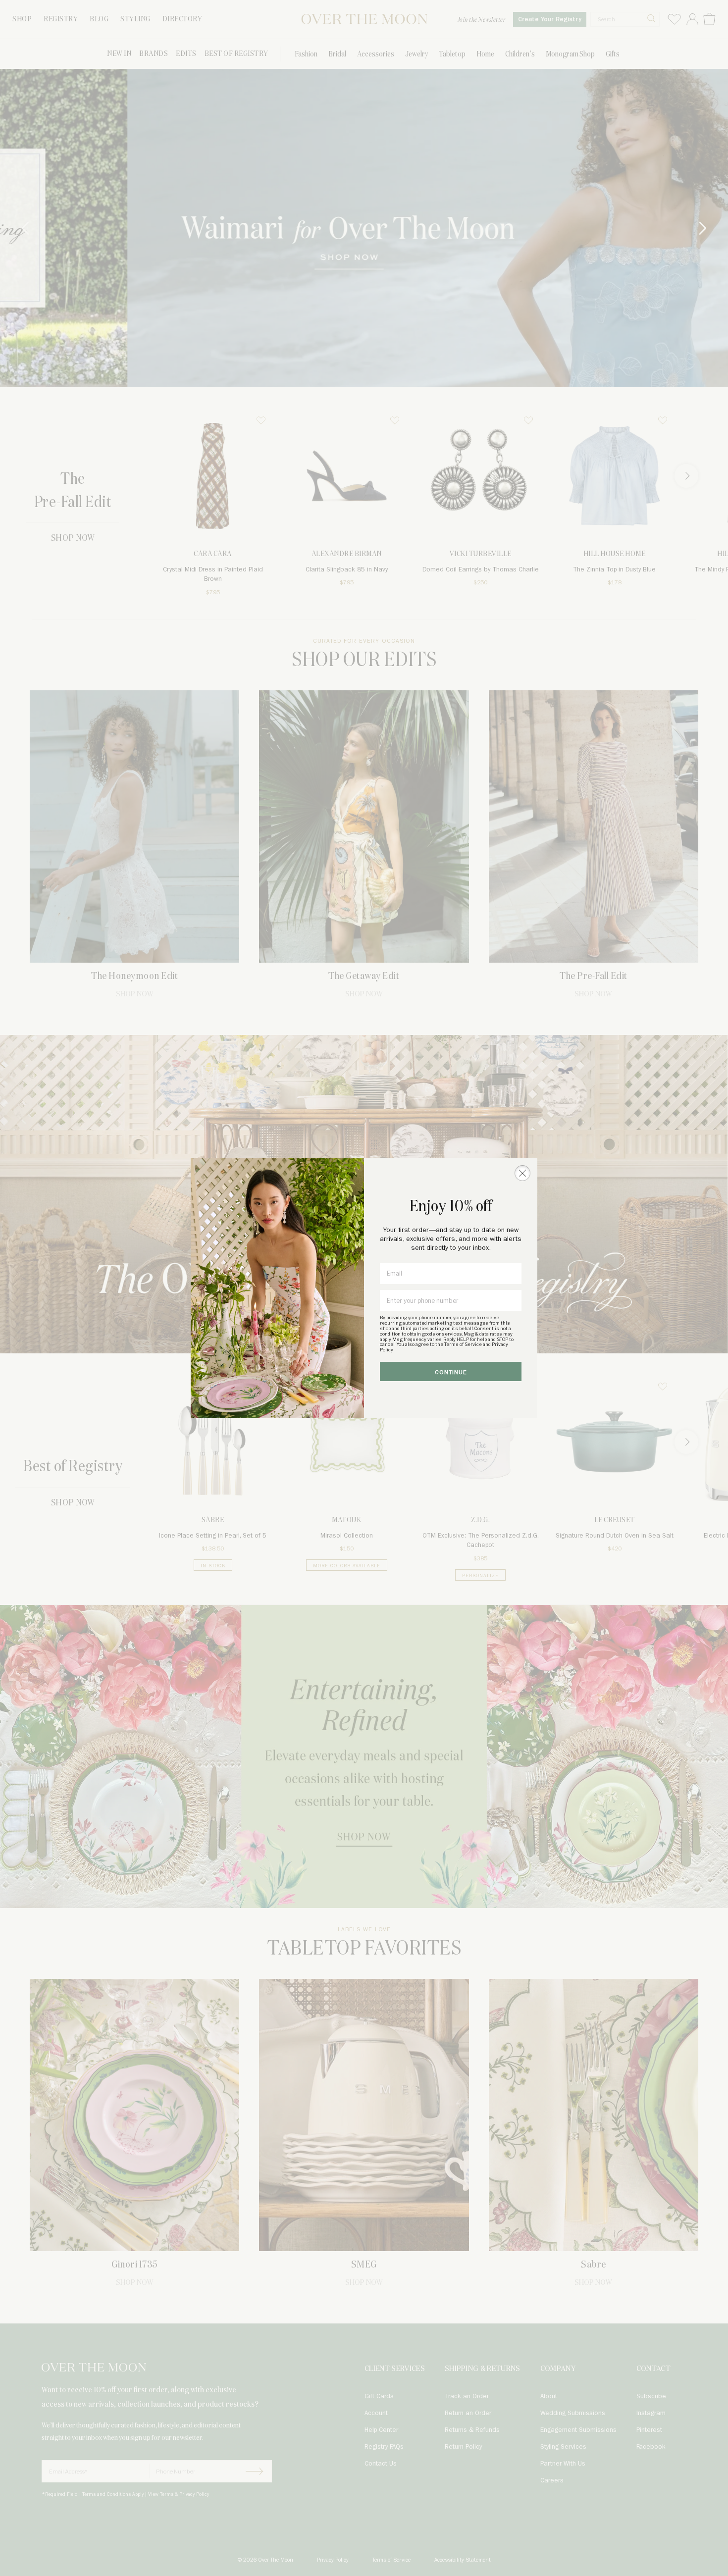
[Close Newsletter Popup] (522, 1173)
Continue (451, 1372)
